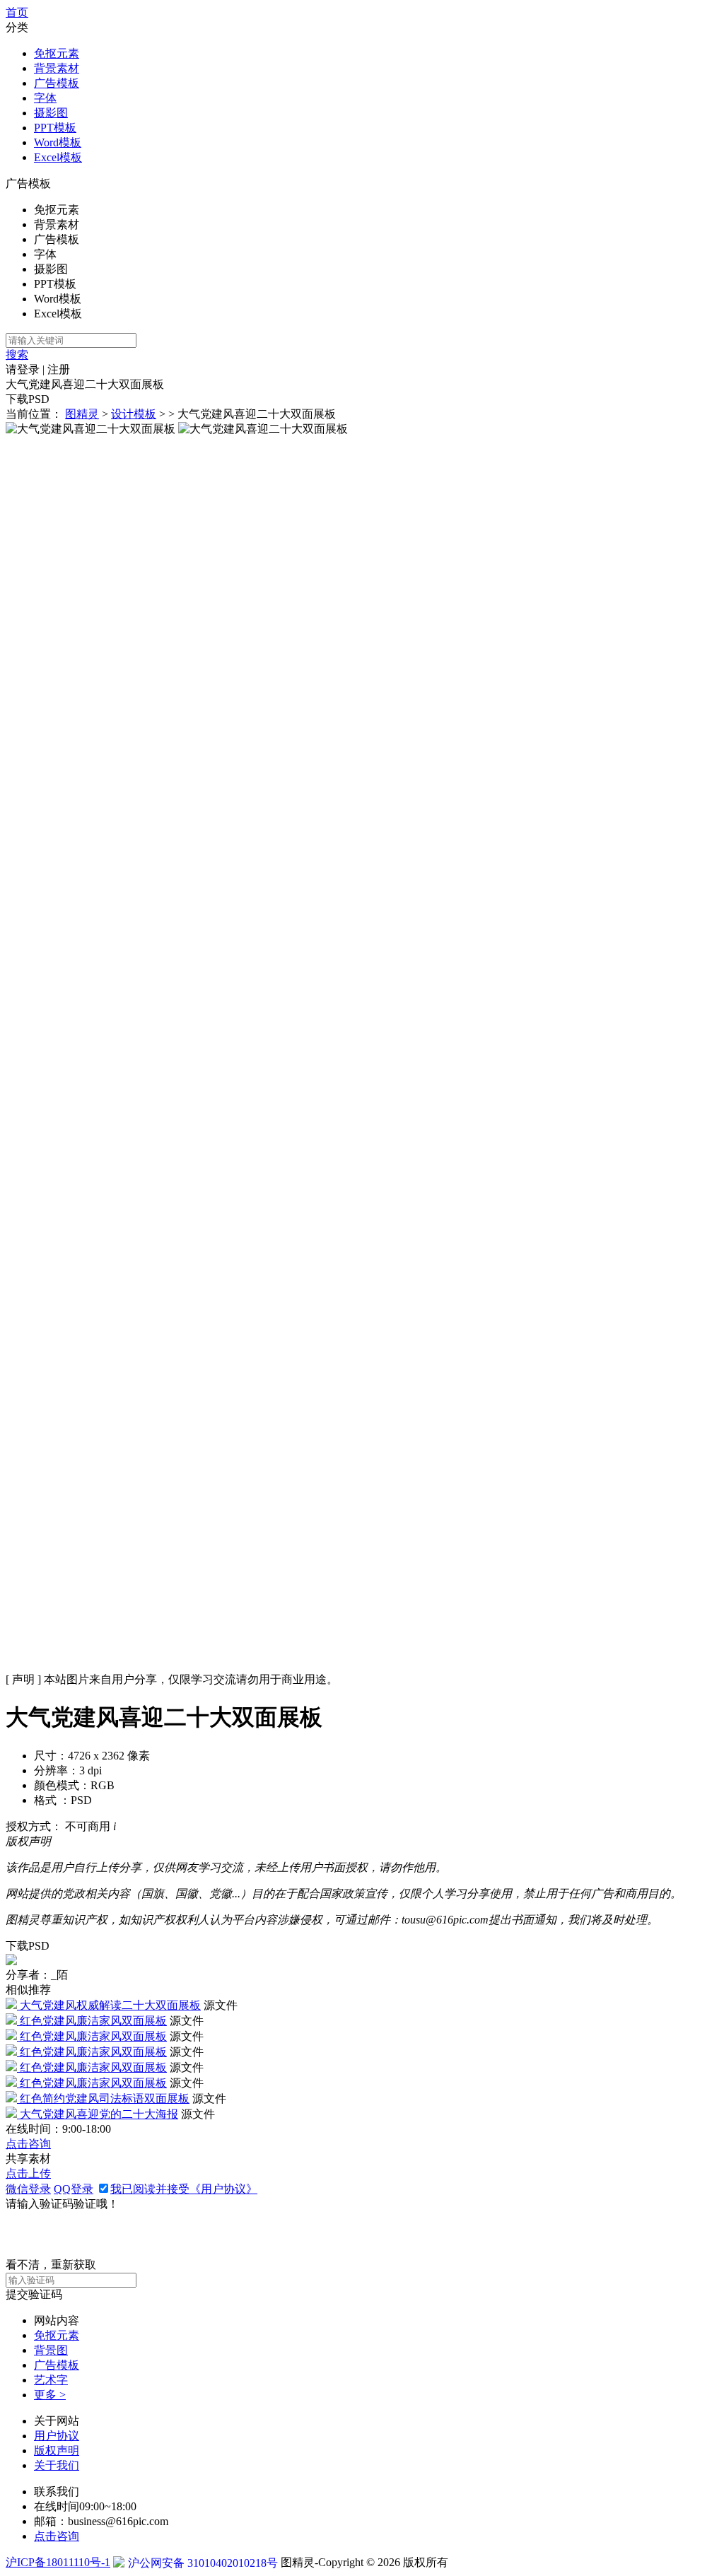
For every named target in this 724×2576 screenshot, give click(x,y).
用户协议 (57, 2436)
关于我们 (57, 2465)
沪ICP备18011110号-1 (58, 2562)
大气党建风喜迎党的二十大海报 (99, 2114)
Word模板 (58, 142)
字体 (45, 98)
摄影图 (51, 113)
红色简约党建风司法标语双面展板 (105, 2098)
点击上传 (28, 2173)
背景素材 (57, 68)
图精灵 (82, 414)
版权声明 (57, 2451)
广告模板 (57, 83)
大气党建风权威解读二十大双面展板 (110, 2005)
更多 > (50, 2395)
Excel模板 (58, 157)
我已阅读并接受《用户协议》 (184, 2189)
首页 (17, 12)
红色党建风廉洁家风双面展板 (93, 2021)
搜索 (17, 355)
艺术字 (51, 2380)
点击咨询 (28, 2144)
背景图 (51, 2350)
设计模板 (134, 414)
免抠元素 (57, 53)
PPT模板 (55, 128)
